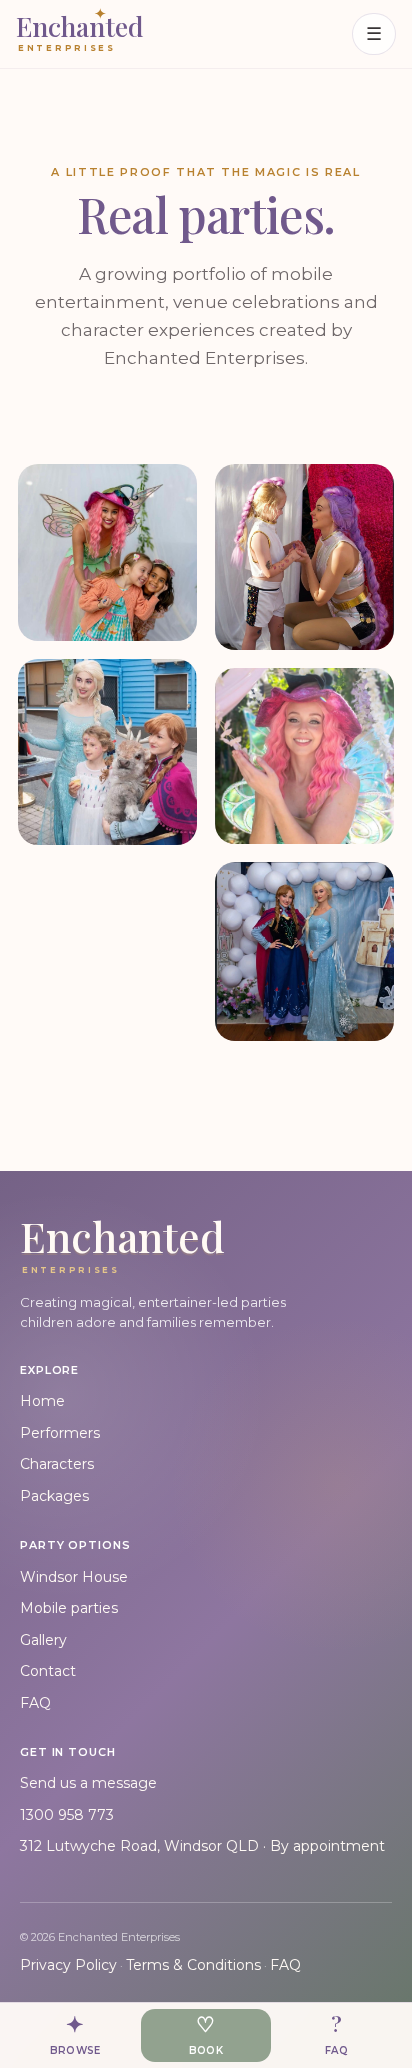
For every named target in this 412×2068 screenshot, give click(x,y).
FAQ (35, 1703)
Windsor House (74, 1577)
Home (42, 1401)
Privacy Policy (68, 1965)
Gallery (43, 1640)
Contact (48, 1671)
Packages (54, 1496)
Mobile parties (69, 1608)
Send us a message (88, 1783)
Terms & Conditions (193, 1965)
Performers (60, 1433)
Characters (57, 1464)
